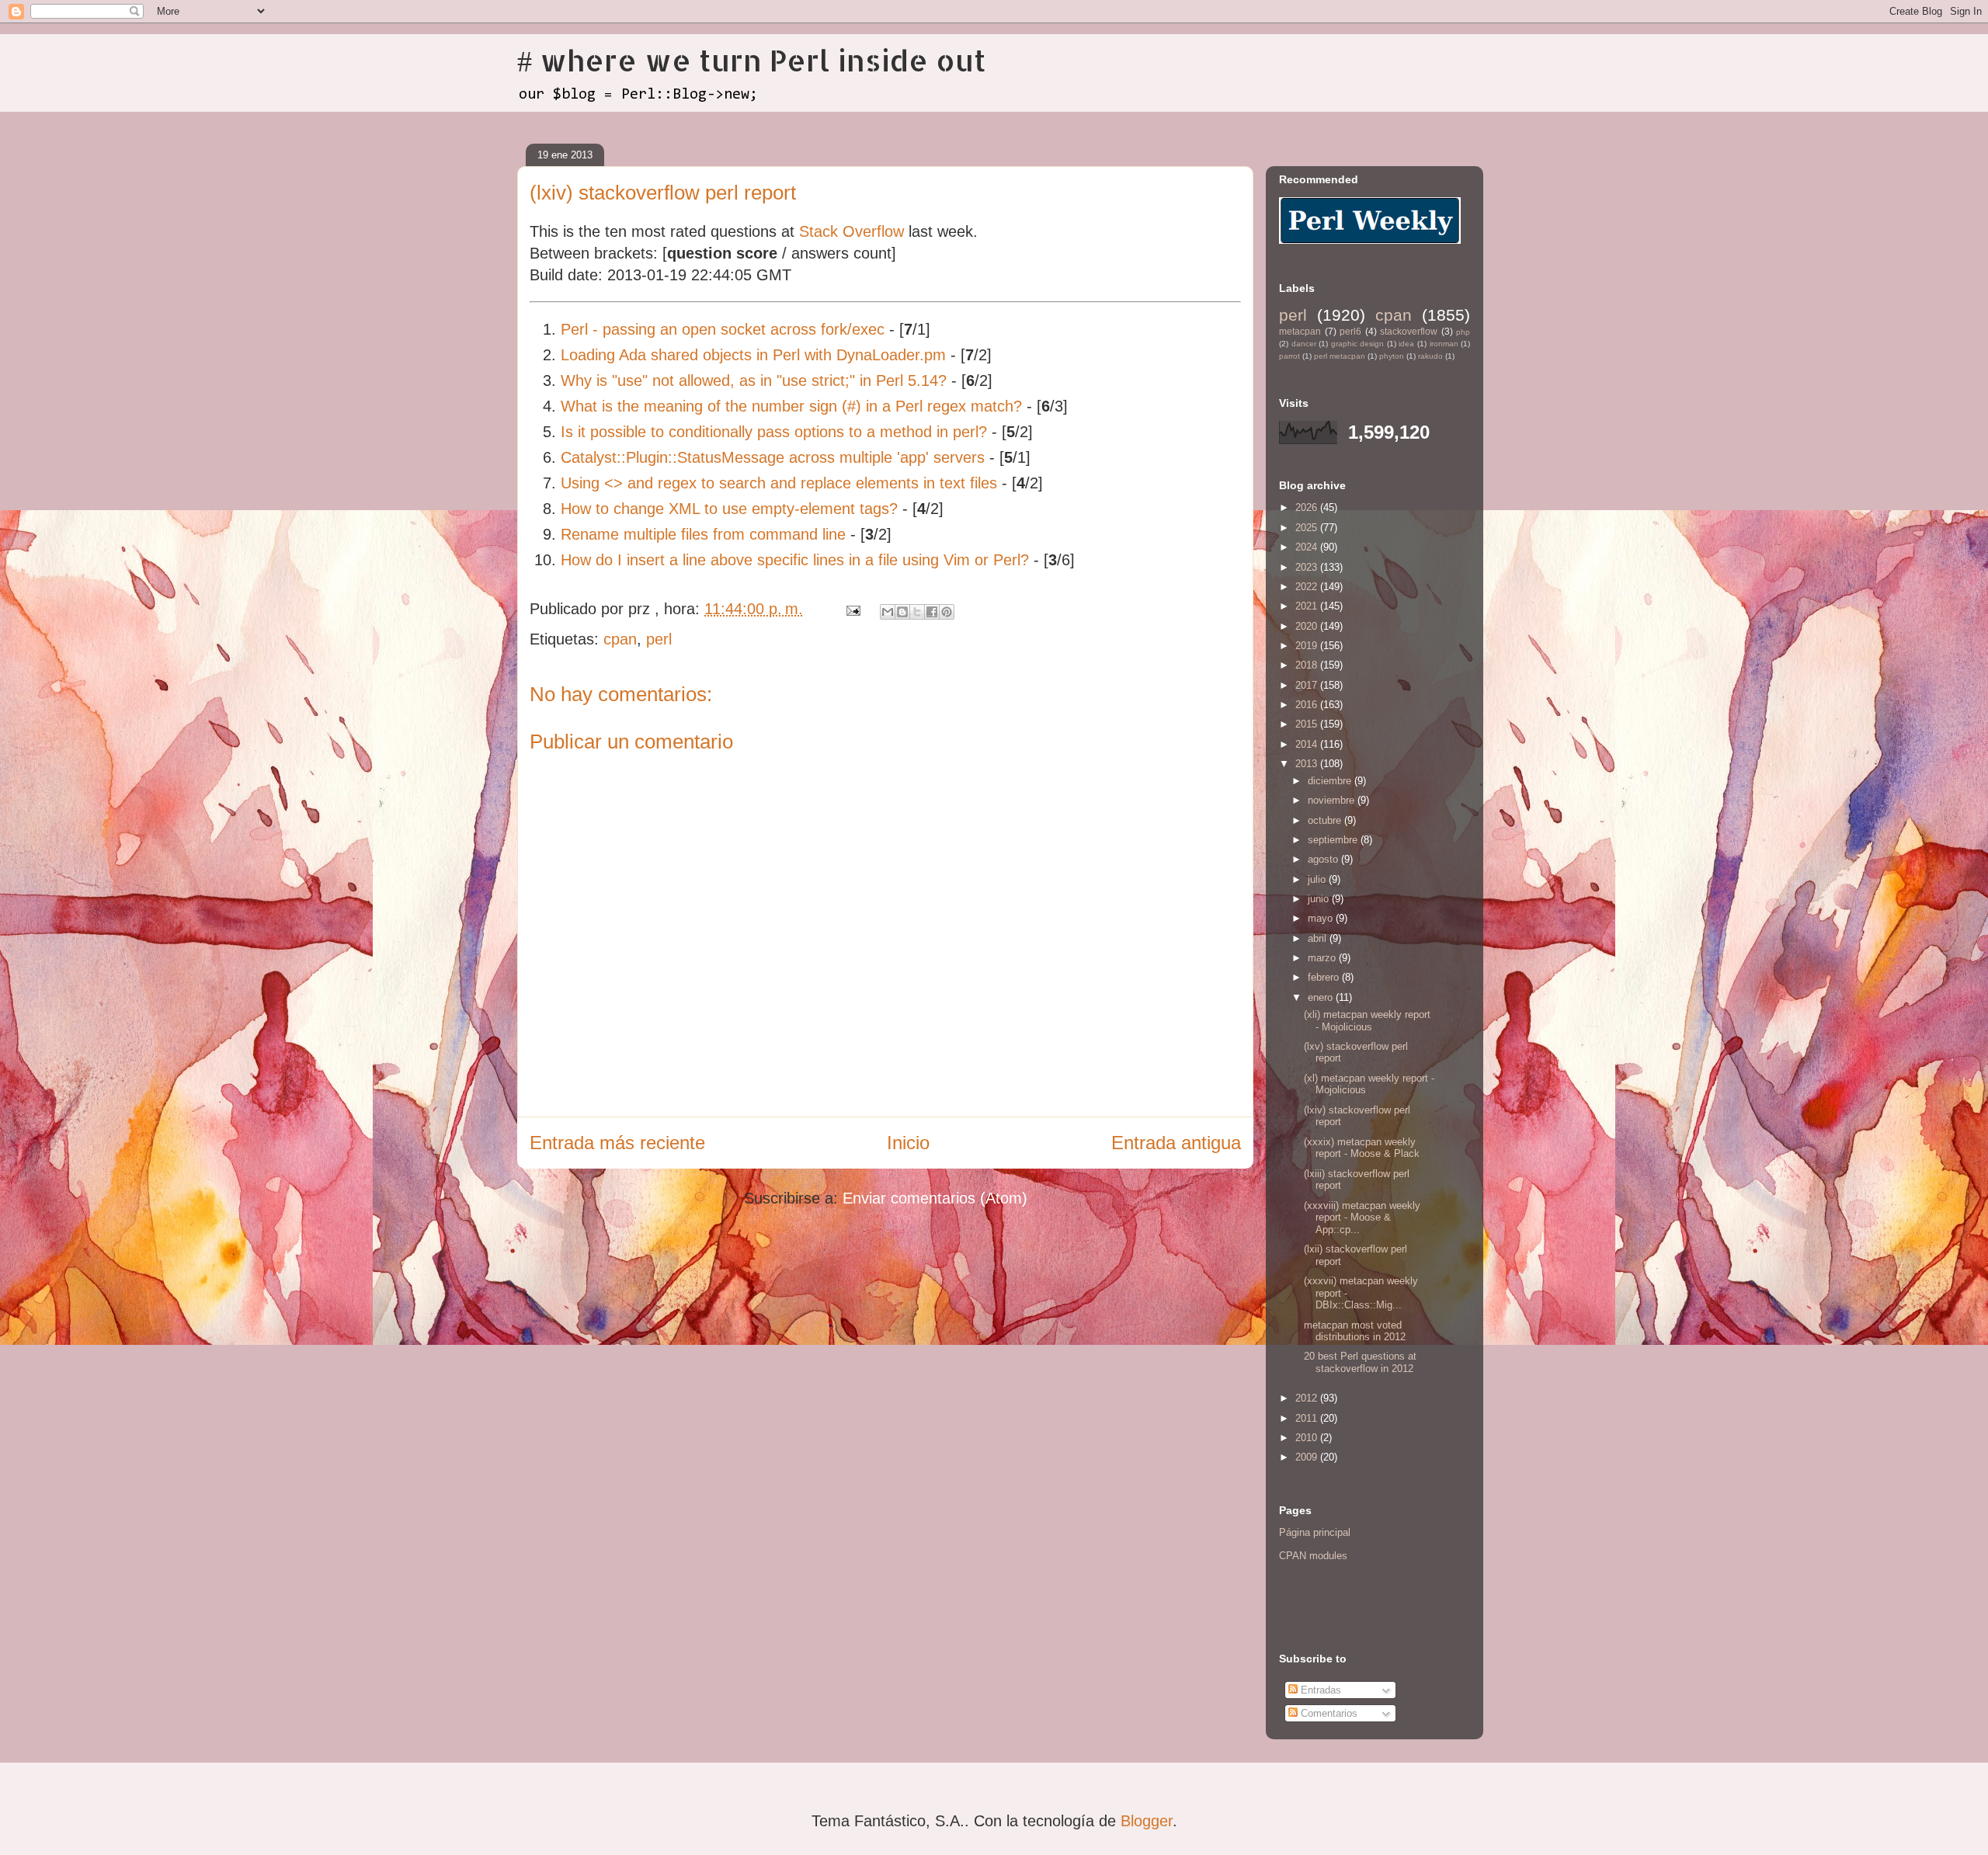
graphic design (1358, 344)
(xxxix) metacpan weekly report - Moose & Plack (1362, 1148)
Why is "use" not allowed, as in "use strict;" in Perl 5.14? (754, 380)
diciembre (1331, 781)
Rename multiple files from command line (703, 534)
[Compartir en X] (917, 612)
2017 (1308, 685)
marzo (1323, 958)
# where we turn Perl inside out (752, 60)
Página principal (1315, 1532)
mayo (1322, 918)
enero (1322, 997)
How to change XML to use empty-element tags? (729, 509)
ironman (1444, 344)
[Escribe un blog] (902, 612)
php (1463, 332)
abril (1319, 938)
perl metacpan (1340, 356)
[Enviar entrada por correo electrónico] (852, 609)
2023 (1308, 567)
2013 (1308, 764)
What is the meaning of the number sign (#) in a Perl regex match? (791, 406)
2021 (1308, 606)
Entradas (1319, 1690)
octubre (1326, 820)
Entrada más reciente (617, 1143)
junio (1320, 899)
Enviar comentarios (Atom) (935, 1198)
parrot (1289, 356)
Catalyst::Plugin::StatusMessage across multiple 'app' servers (773, 457)
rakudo (1430, 356)
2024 (1308, 547)
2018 (1308, 665)
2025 (1308, 528)
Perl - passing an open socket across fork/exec (723, 329)
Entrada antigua (1176, 1143)
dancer (1304, 344)
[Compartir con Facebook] (932, 612)
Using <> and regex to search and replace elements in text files (779, 483)
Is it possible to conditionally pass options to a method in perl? (774, 432)
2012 (1308, 1398)
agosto (1324, 859)
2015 (1308, 724)
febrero (1325, 977)
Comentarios (1328, 1713)
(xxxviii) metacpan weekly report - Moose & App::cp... (1362, 1218)
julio (1318, 879)
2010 (1308, 1438)
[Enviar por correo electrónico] (888, 612)
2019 (1308, 646)
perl (659, 639)
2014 (1308, 744)
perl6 (1350, 331)
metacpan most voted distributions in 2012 (1355, 1331)
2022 (1308, 587)
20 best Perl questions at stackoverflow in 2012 (1360, 1362)
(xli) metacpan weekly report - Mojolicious (1367, 1021)
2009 (1308, 1457)
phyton (1392, 356)
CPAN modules (1313, 1556)
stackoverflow (1409, 331)
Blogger (1147, 1821)
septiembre (1334, 840)
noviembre (1333, 800)
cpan (620, 639)
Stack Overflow (852, 231)
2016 (1308, 705)
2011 (1308, 1418)
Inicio (908, 1143)
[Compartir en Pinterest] (947, 612)
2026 (1308, 507)
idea (1406, 344)
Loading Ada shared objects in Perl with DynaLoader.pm (753, 355)
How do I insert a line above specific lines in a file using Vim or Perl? (795, 560)
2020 (1308, 626)
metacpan (1300, 331)
